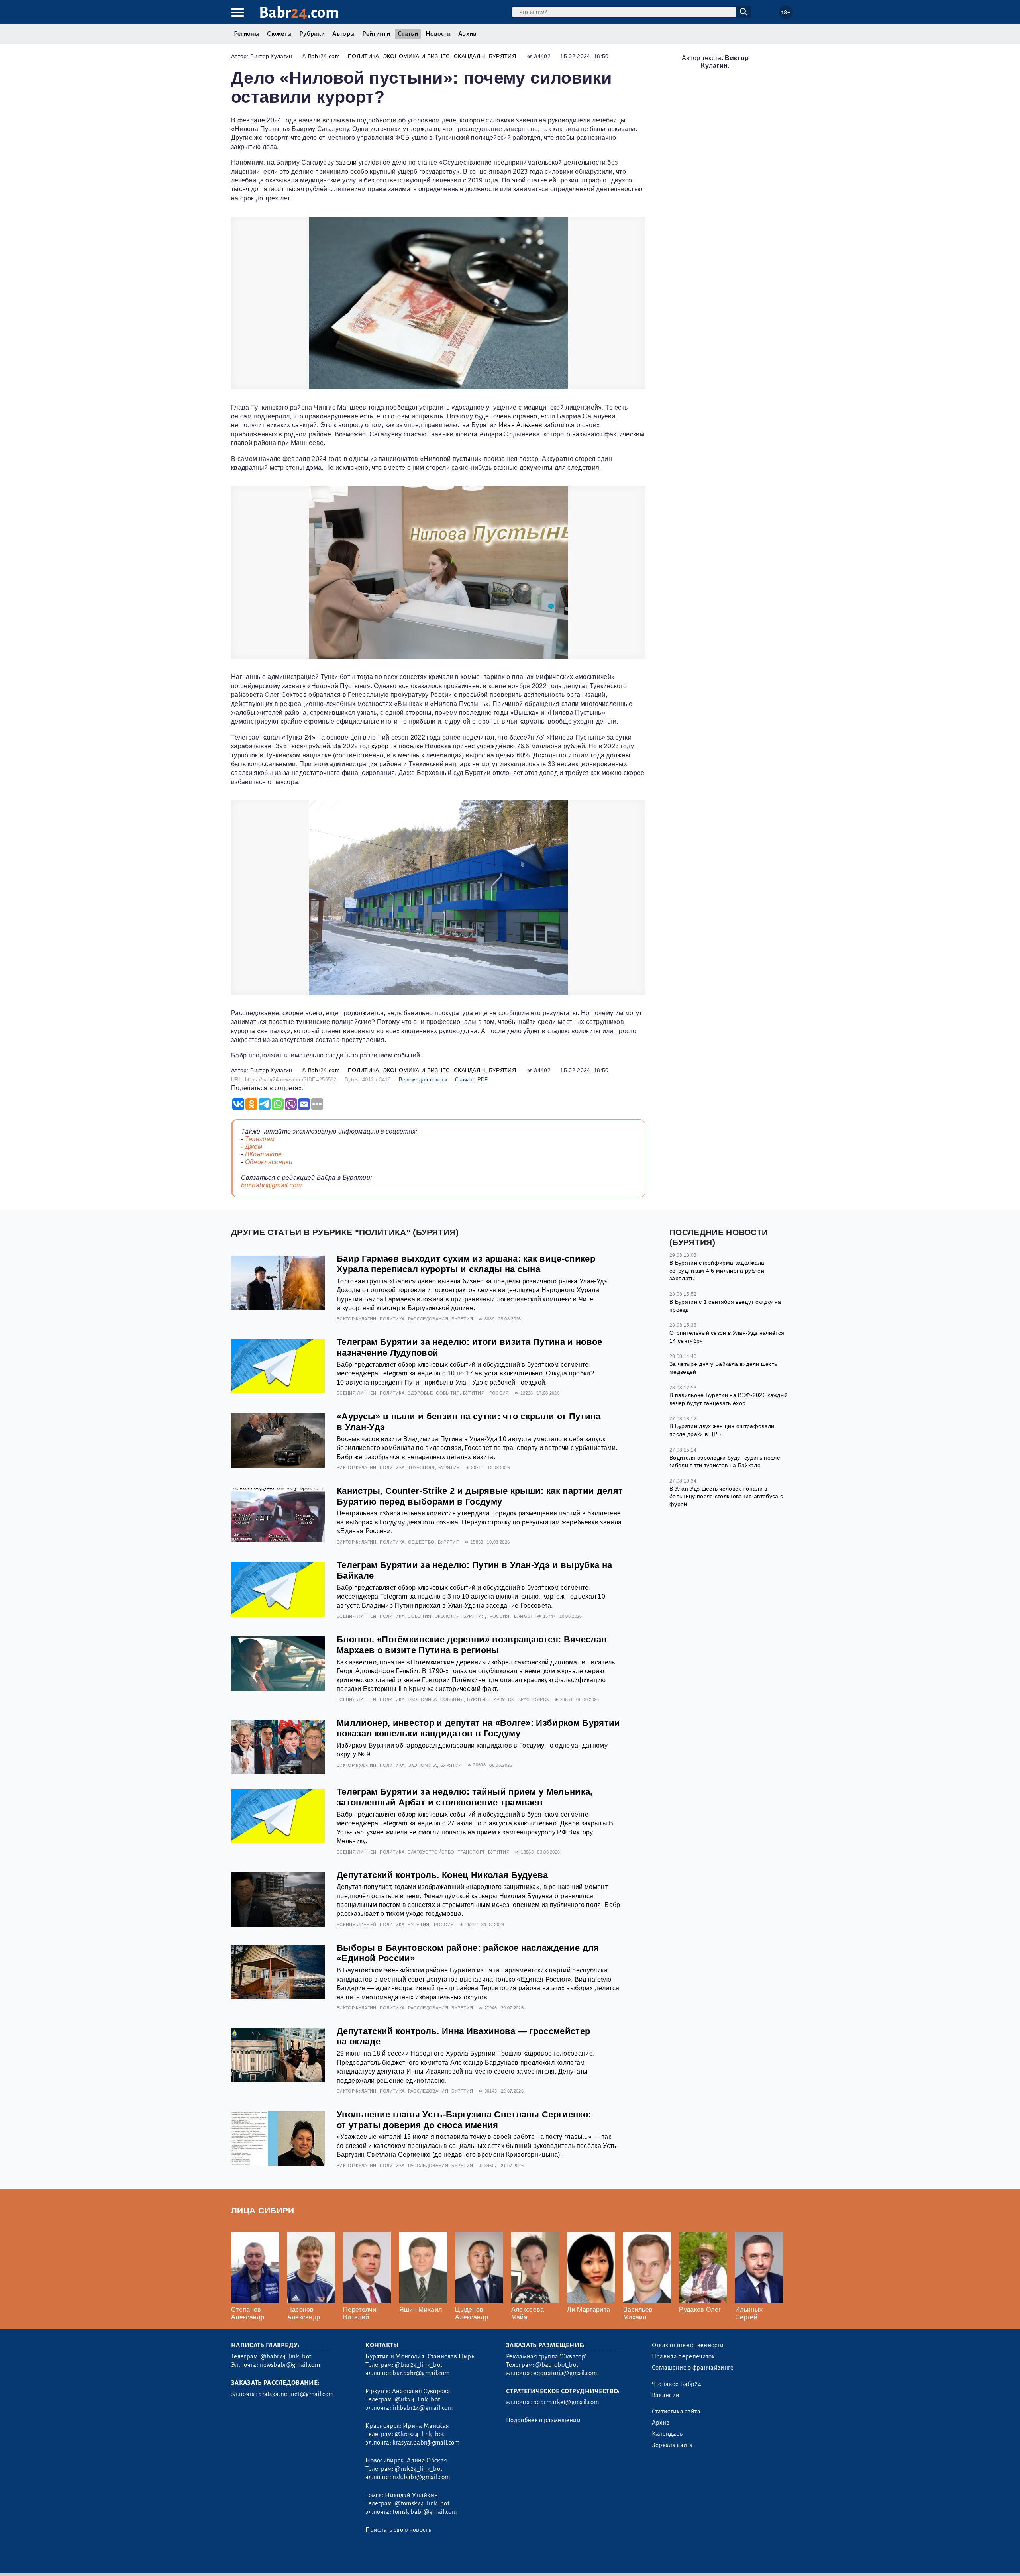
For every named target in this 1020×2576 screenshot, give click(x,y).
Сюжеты (279, 34)
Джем (254, 1147)
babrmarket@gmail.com (566, 2402)
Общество (421, 1542)
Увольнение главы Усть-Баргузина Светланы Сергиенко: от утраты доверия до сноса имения (464, 2120)
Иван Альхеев (521, 425)
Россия (499, 1393)
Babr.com (299, 13)
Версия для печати (423, 1080)
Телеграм (260, 1139)
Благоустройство (431, 1852)
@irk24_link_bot (417, 2399)
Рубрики (312, 34)
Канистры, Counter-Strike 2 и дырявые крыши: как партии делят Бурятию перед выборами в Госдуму (480, 1496)
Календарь (667, 2434)
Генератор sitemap (412, 2559)
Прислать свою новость (398, 2530)
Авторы (343, 34)
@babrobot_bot (557, 2365)
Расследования (428, 1319)
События (448, 1393)
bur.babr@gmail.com (272, 1185)
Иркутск (503, 1699)
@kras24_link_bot (419, 2434)
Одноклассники (269, 1162)
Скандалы (470, 56)
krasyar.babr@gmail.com (426, 2443)
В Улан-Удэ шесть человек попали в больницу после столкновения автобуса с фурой (726, 1496)
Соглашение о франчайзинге (693, 2368)
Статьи (408, 34)
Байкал (523, 1616)
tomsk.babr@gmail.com (425, 2512)
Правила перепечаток (684, 2356)
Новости (438, 34)
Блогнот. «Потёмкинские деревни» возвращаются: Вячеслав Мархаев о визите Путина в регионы (472, 1645)
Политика (364, 56)
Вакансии (666, 2395)
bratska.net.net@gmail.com (296, 2394)
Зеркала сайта (672, 2445)
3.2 (280, 2559)
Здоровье (420, 1393)
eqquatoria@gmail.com (565, 2373)
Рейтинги (376, 34)
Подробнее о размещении (543, 2420)
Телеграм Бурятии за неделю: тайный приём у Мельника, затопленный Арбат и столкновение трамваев (465, 1797)
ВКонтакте (264, 1154)
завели (346, 162)
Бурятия (502, 56)
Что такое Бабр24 (677, 2384)
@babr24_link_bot (286, 2356)
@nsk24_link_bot (419, 2469)
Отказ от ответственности (688, 2345)
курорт (382, 746)
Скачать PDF (472, 1080)
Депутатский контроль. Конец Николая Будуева (442, 1875)
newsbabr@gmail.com (290, 2365)
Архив (467, 34)
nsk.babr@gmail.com (421, 2477)
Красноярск (534, 1699)
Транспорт (422, 1468)
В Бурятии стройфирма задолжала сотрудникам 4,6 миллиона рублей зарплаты (717, 1270)
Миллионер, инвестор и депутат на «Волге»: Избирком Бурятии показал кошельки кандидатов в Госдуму (479, 1728)
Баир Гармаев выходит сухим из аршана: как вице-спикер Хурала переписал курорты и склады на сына (466, 1264)
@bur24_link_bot (419, 2365)
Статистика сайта (676, 2411)
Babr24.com (324, 56)
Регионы (247, 34)
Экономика (422, 1699)
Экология (447, 1616)
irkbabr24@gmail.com (423, 2408)
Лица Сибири (263, 2210)
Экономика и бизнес (417, 56)
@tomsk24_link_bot (422, 2503)
